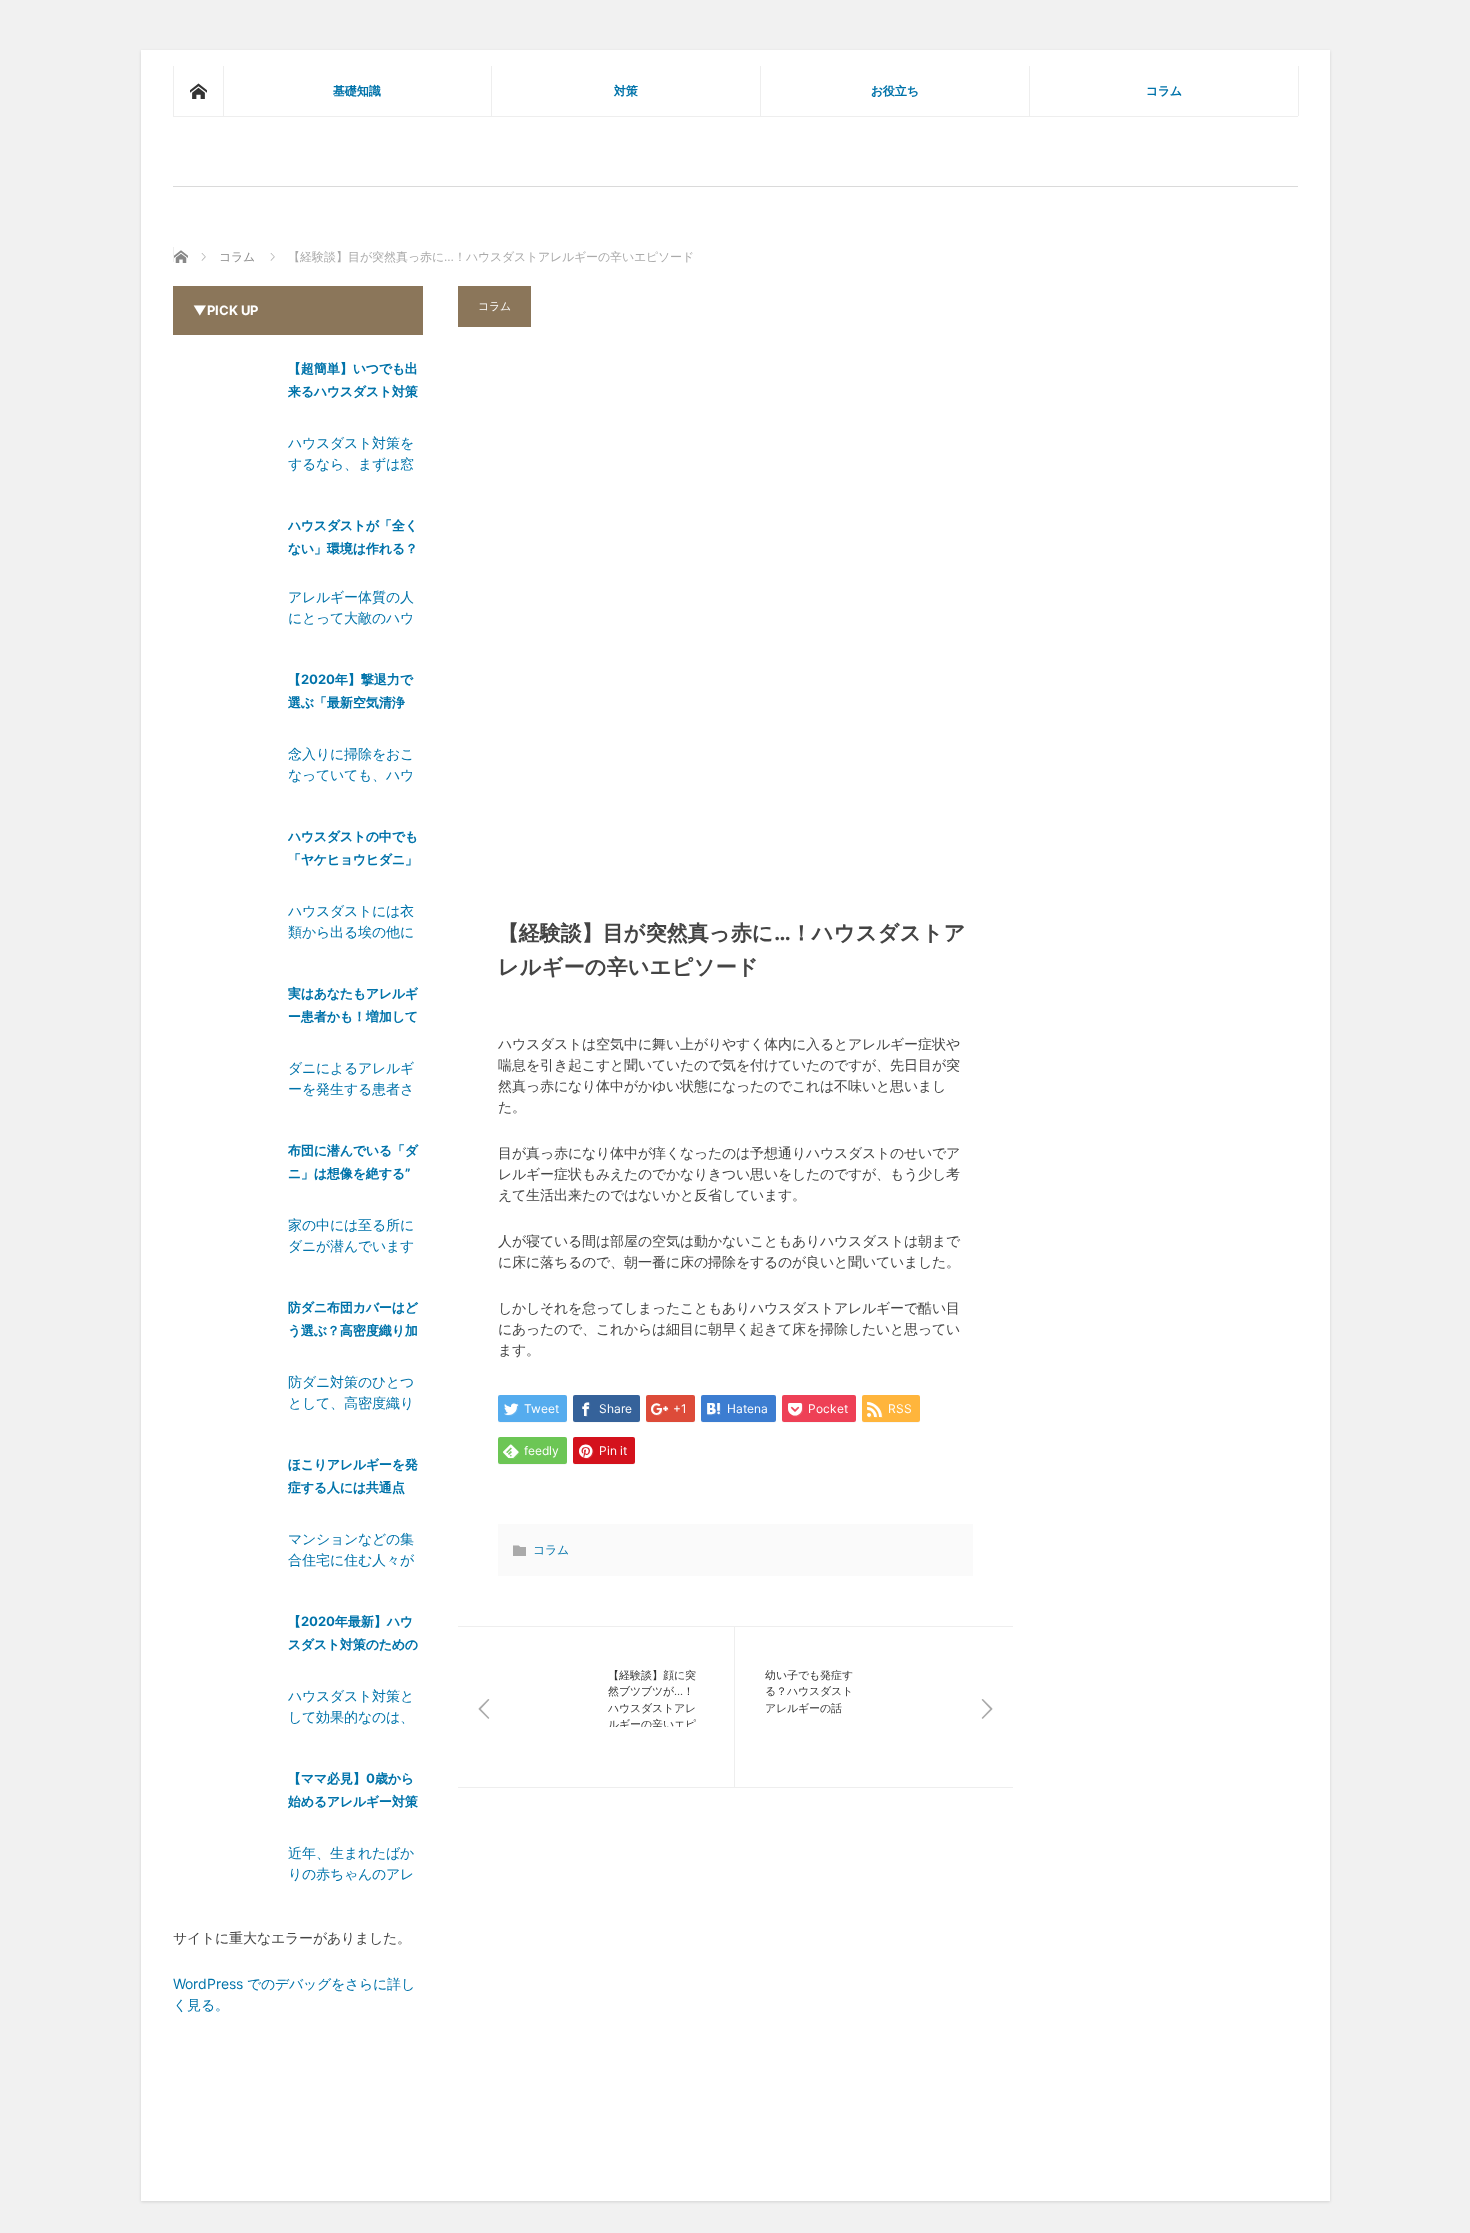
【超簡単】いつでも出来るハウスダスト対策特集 (353, 383)
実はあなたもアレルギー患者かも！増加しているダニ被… (353, 1008)
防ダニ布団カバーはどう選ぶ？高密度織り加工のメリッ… (353, 1322)
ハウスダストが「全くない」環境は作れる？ (353, 536)
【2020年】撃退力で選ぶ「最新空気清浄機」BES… (350, 694)
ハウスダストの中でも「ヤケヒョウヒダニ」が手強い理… (353, 851)
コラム (1164, 90)
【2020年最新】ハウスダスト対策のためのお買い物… (353, 1636)
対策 (626, 90)
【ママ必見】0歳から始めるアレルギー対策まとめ (353, 1793)
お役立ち (895, 90)
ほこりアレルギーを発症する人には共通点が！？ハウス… (353, 1479)
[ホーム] (198, 91)
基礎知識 (357, 90)
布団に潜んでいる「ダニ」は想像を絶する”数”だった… (353, 1165)
